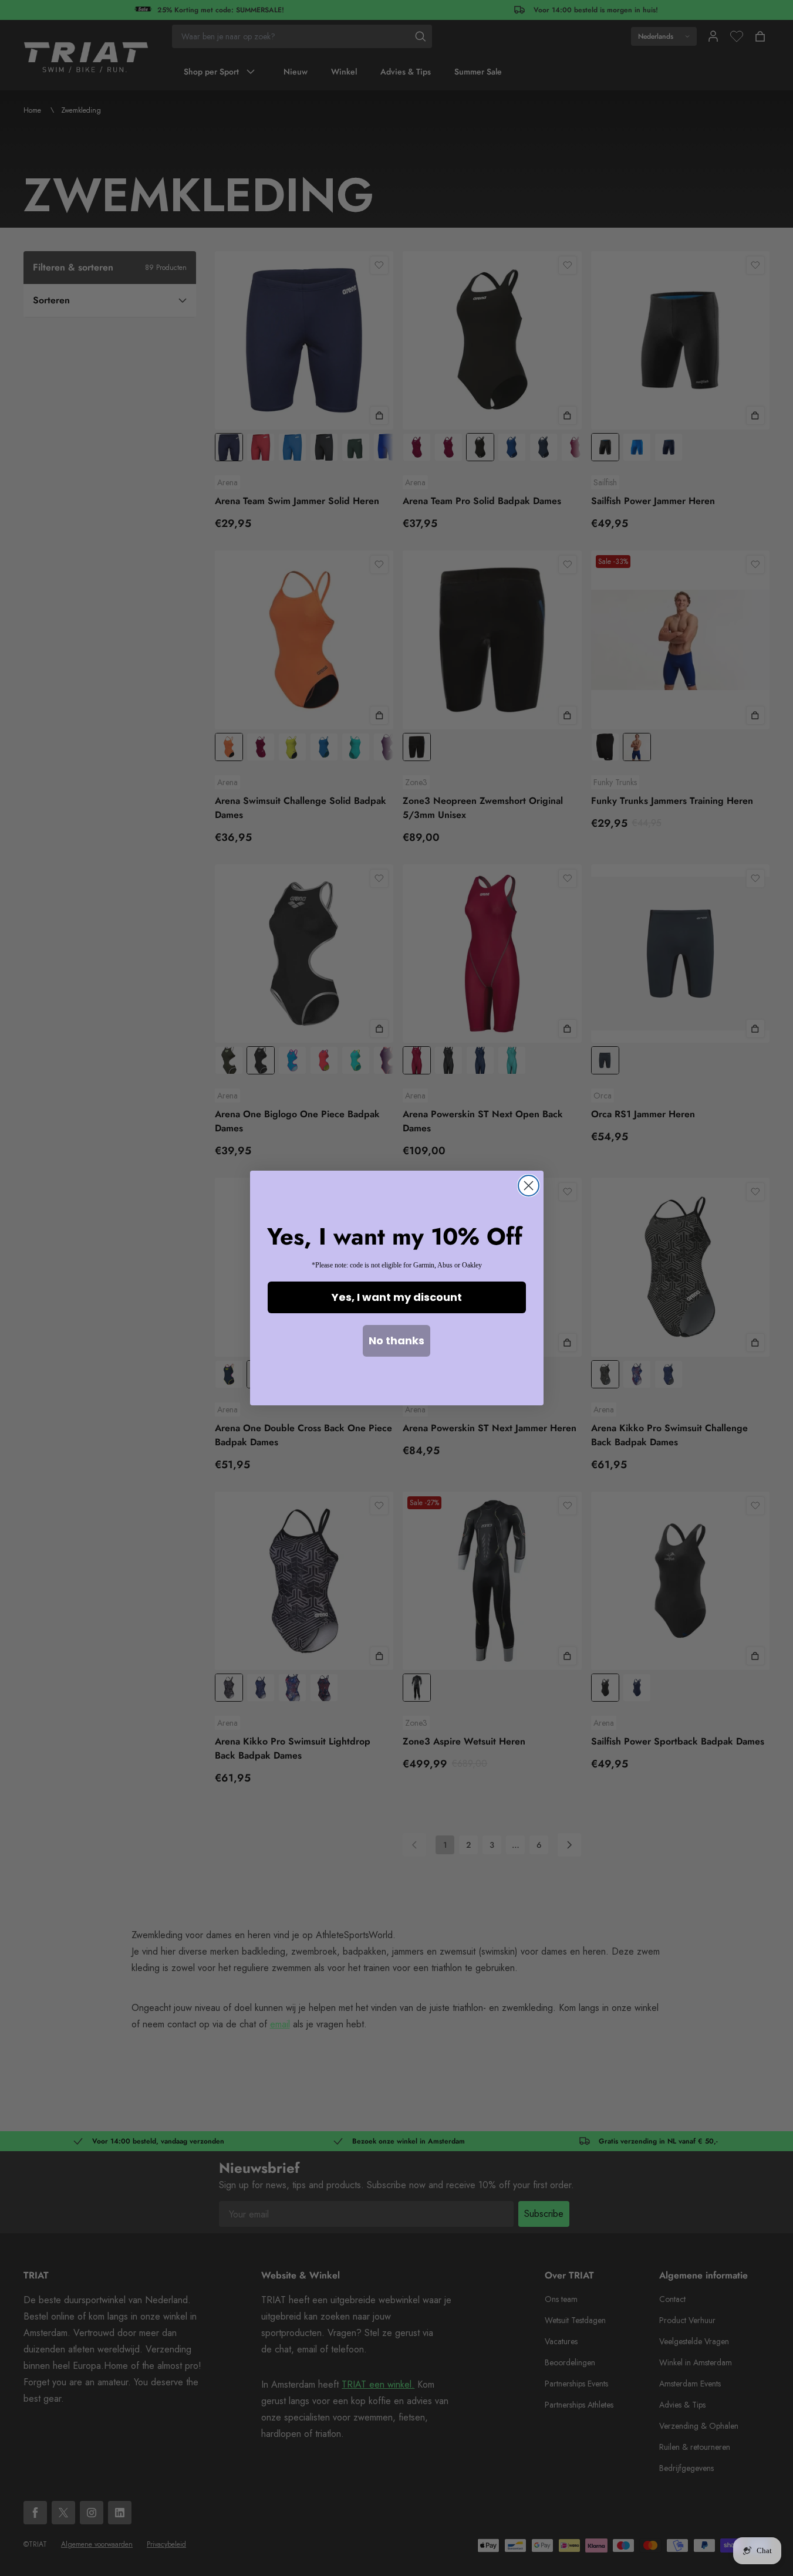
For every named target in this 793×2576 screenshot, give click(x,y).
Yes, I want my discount (397, 1297)
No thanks (396, 1341)
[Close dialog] (529, 1186)
